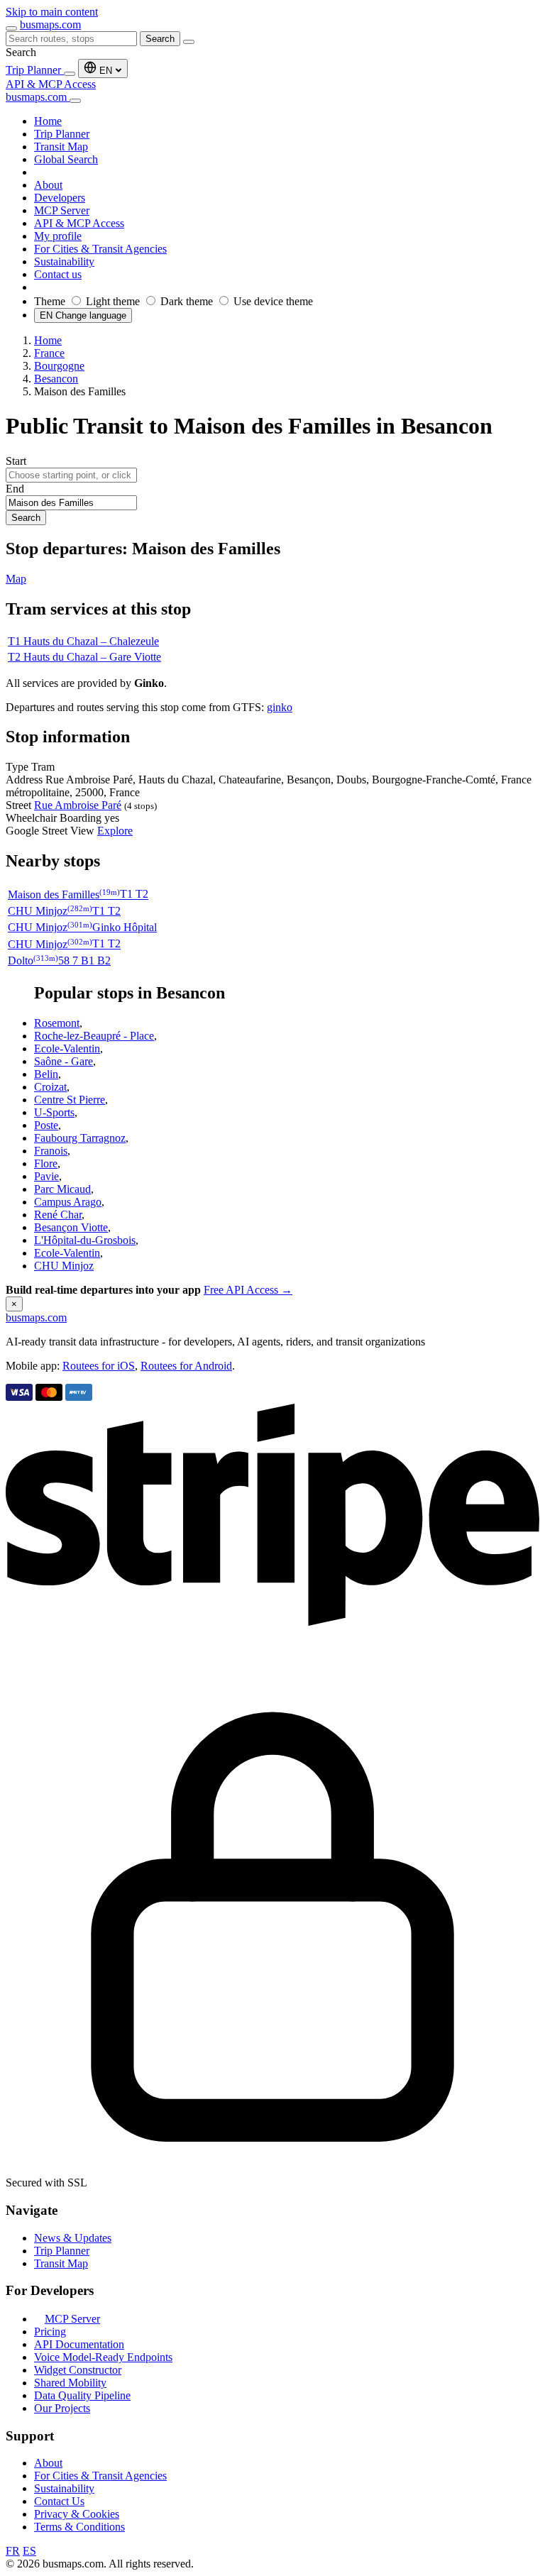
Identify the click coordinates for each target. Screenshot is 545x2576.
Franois (51, 1151)
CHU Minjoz (64, 1266)
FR (13, 2551)
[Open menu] (11, 28)
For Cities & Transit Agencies (100, 2476)
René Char (58, 1215)
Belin (46, 1074)
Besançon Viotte (71, 1227)
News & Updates (73, 2238)
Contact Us (59, 2501)
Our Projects (62, 2408)
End (15, 489)
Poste (46, 1125)
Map (16, 579)
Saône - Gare (64, 1061)
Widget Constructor (78, 2370)
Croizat (50, 1087)
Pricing (50, 2332)
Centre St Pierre (70, 1100)
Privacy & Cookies (77, 2514)
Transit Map (61, 2263)
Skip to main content (52, 12)
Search (160, 39)
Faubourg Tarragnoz (80, 1138)
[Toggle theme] (70, 74)
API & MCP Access (51, 84)
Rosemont (57, 1023)
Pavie (46, 1176)
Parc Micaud (62, 1189)
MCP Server (72, 2319)
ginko (280, 707)
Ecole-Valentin (67, 1048)
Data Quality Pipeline (82, 2395)
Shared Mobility (70, 2383)
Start (16, 461)
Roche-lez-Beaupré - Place (94, 1036)
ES (29, 2551)
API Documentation (79, 2344)
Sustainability (64, 2488)
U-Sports (54, 1112)
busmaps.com (50, 24)
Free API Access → (248, 1290)
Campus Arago (68, 1202)
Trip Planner (35, 70)
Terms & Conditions (79, 2527)
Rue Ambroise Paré (78, 805)
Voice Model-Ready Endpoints (103, 2357)
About (48, 2463)
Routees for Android (186, 1366)
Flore (46, 1163)
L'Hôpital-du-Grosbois (85, 1240)
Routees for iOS (99, 1366)
